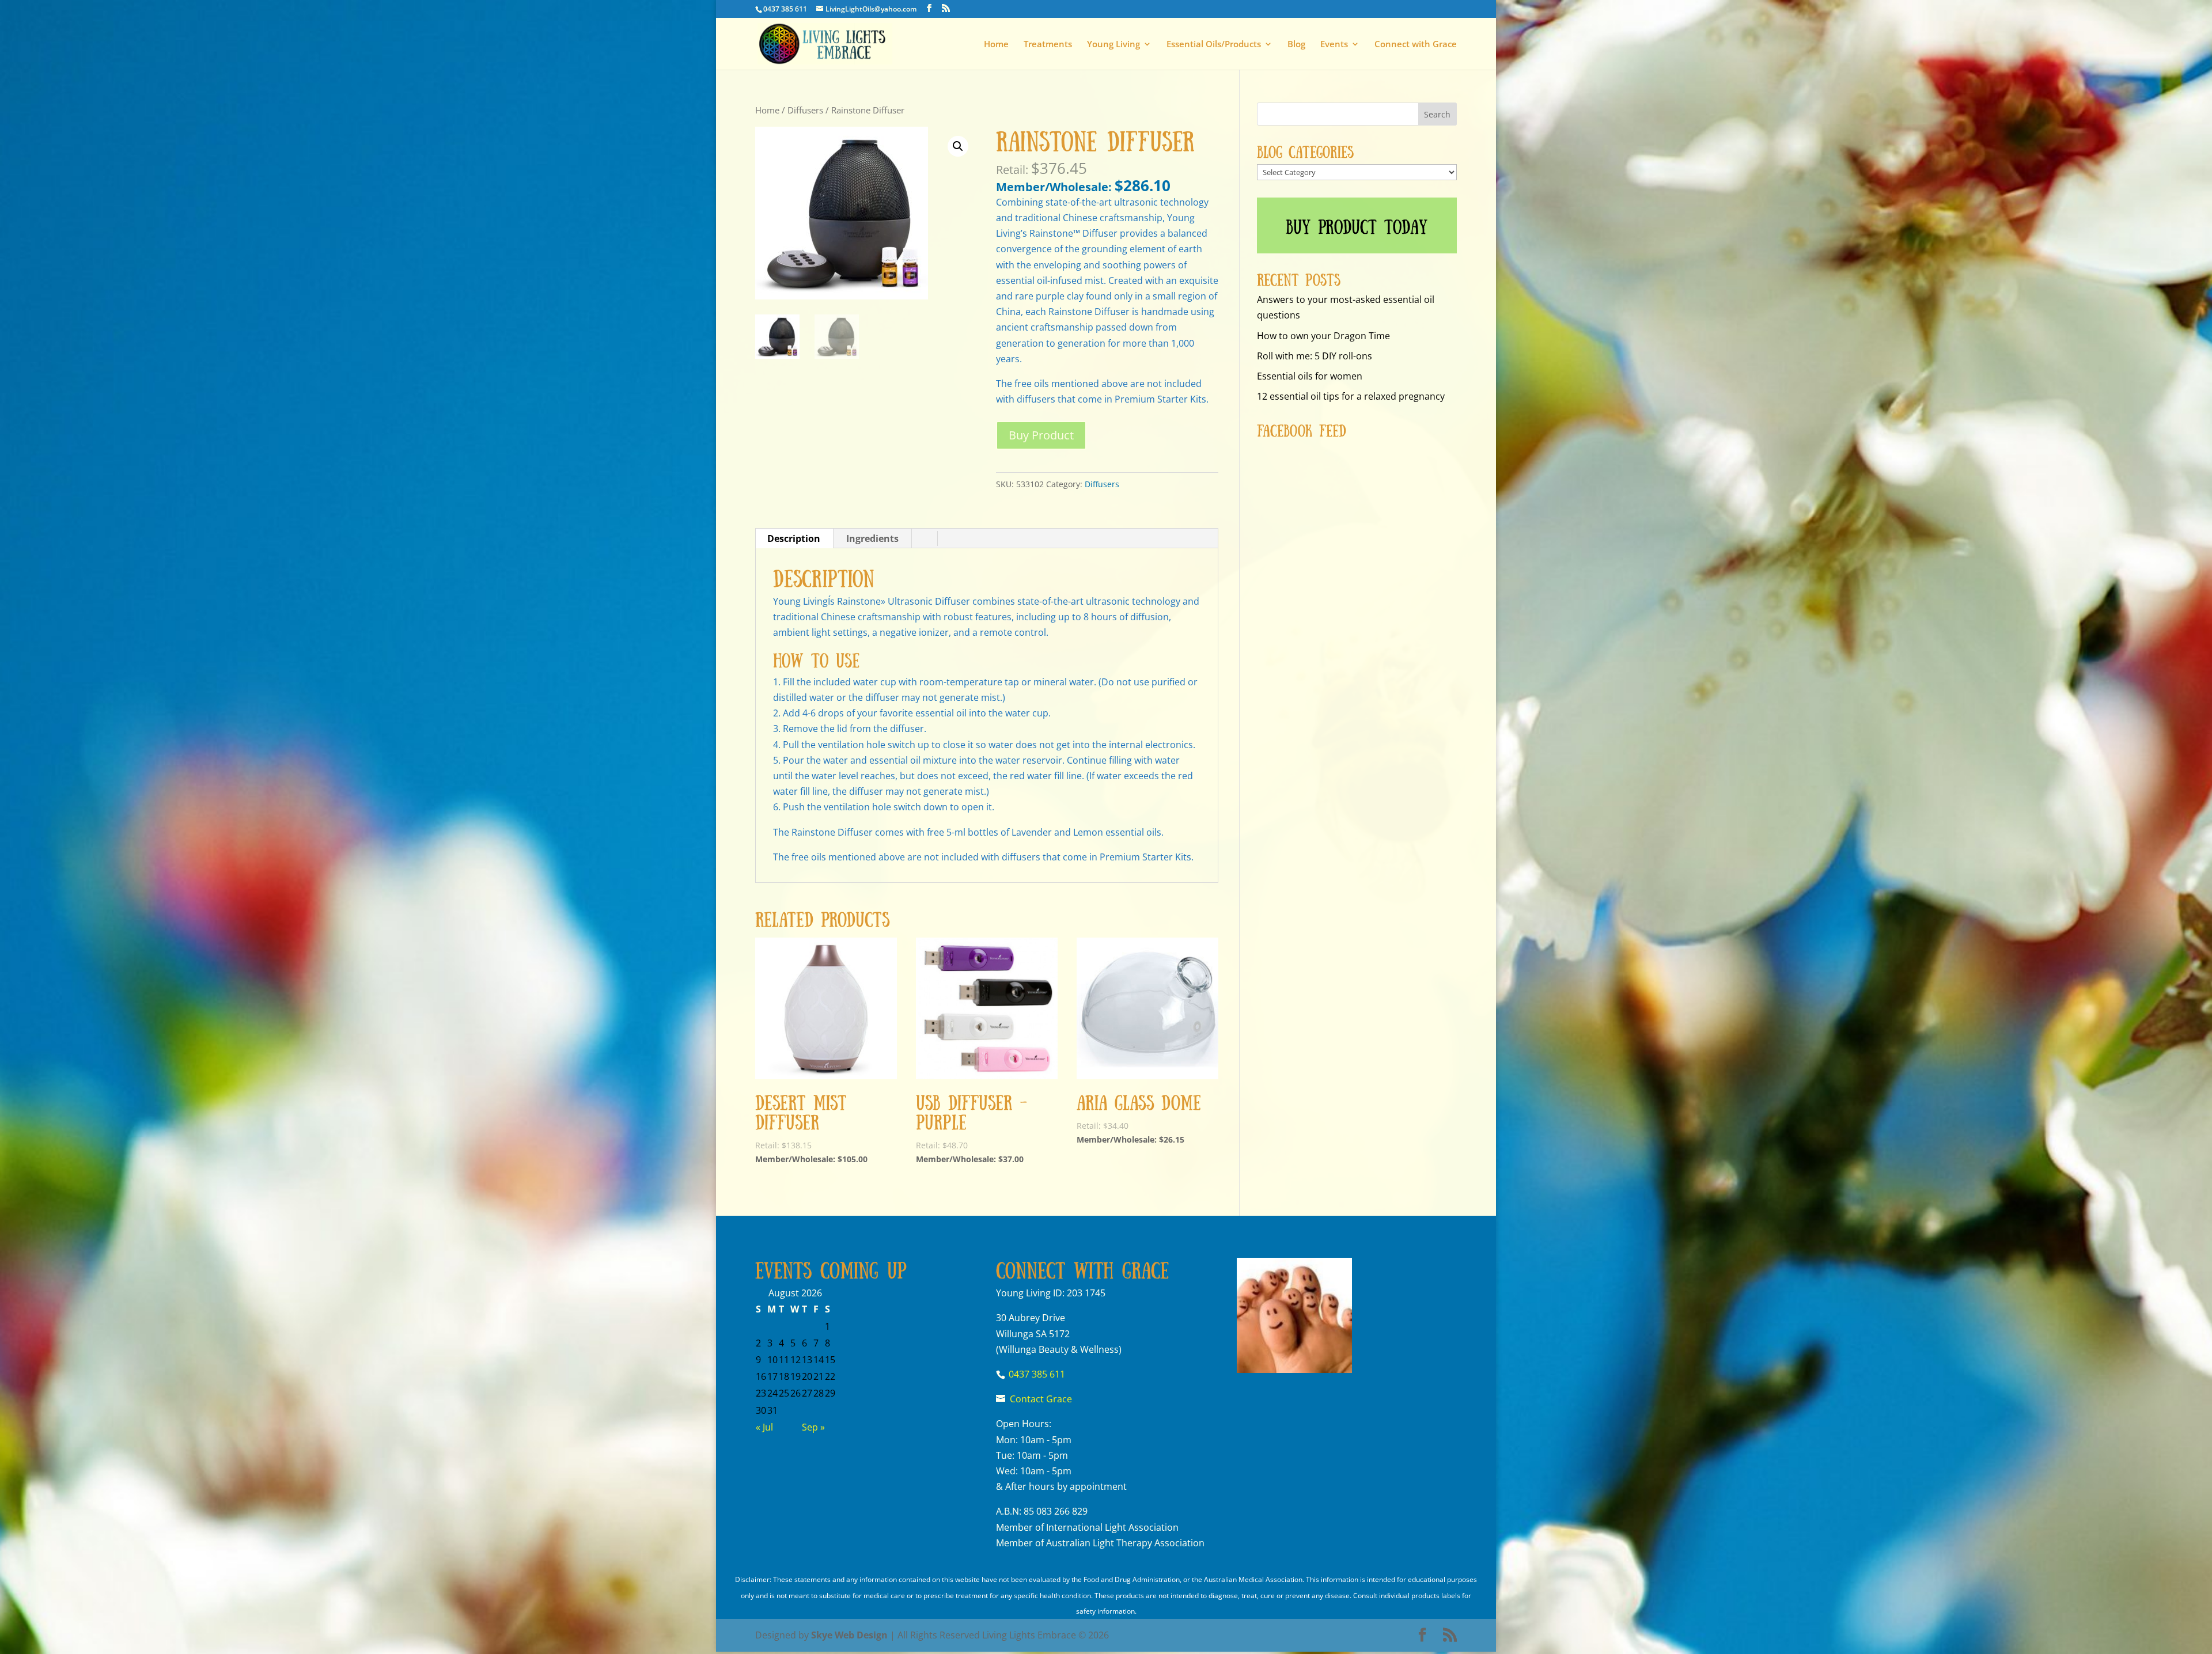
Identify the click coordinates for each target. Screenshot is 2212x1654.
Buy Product (1041, 435)
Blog (1296, 45)
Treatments (1048, 45)
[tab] (794, 538)
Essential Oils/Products (1214, 45)
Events (1334, 45)
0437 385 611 (785, 9)
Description (794, 538)
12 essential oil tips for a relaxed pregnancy (1351, 396)
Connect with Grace (1416, 45)
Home (996, 45)
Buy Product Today (1357, 225)
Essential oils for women (1310, 376)
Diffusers (805, 110)
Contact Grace (1041, 1399)
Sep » (813, 1427)
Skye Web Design (849, 1635)
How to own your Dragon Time (1323, 336)
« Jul (764, 1427)
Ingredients (872, 538)
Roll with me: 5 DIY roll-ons (1315, 356)
